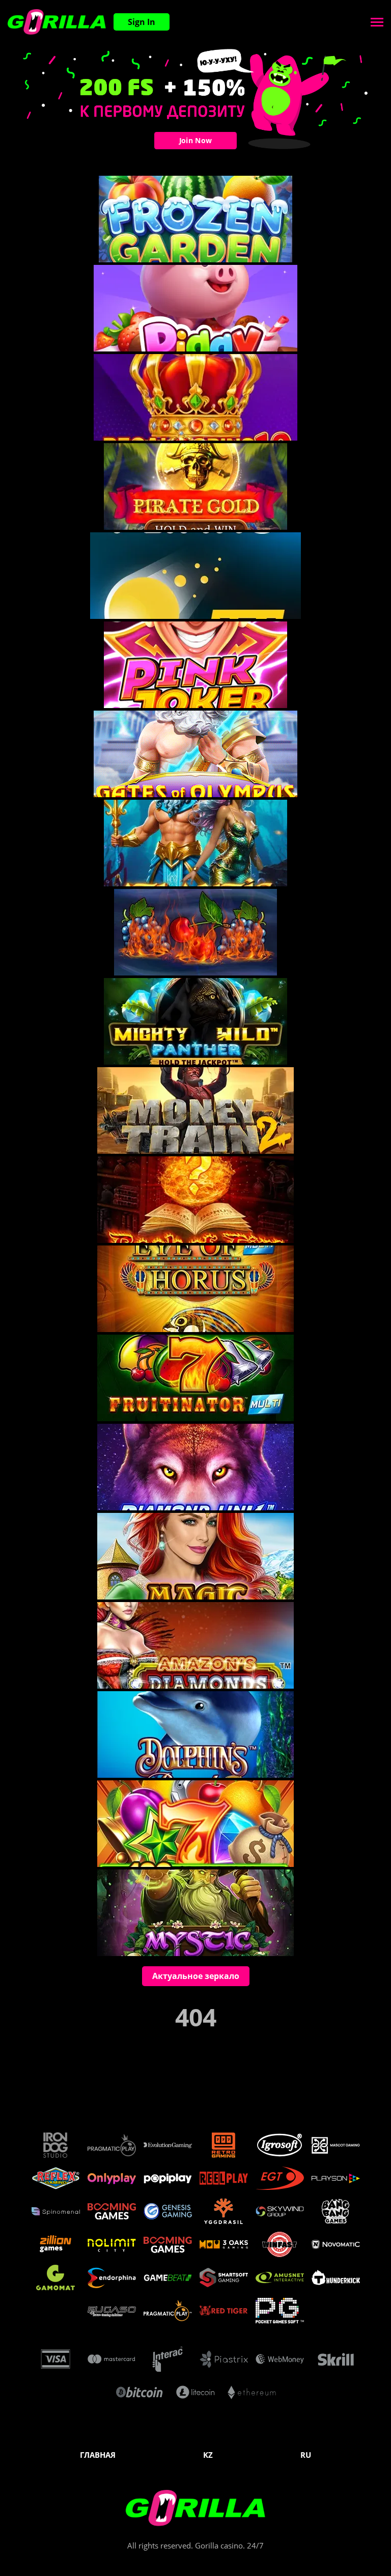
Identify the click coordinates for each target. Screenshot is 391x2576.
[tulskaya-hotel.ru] (57, 22)
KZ (208, 2455)
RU (306, 2455)
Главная (98, 2455)
